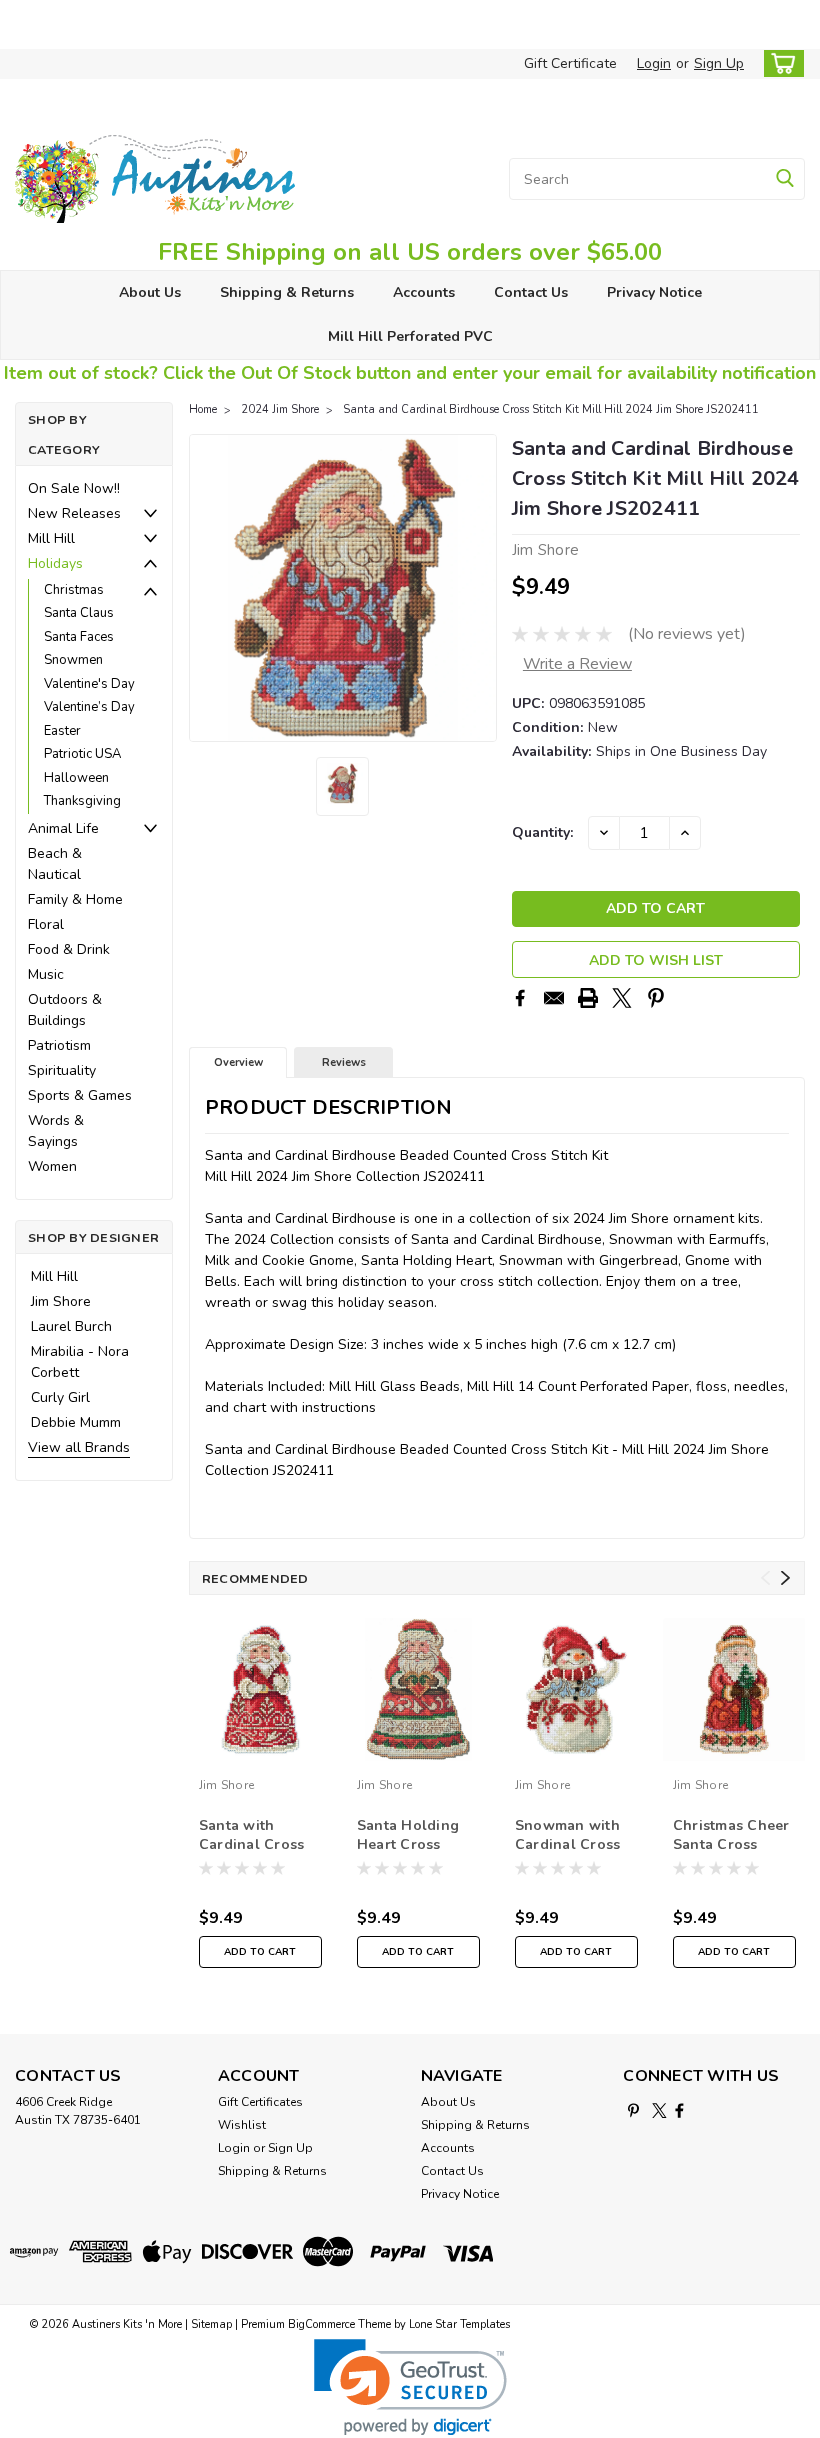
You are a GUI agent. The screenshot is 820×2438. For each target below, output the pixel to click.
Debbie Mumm (76, 1422)
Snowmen (73, 660)
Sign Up (719, 63)
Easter (62, 731)
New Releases (74, 513)
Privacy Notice (654, 292)
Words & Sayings (56, 1131)
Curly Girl (60, 1397)
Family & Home (75, 899)
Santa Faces (79, 637)
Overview (238, 1062)
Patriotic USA (82, 754)
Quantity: (542, 832)
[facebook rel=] (679, 2110)
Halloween (76, 778)
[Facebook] (520, 998)
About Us (150, 292)
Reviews (344, 1062)
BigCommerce (321, 2324)
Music (46, 974)
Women (52, 1166)
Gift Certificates (260, 2102)
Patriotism (59, 1045)
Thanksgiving (82, 801)
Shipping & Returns (287, 292)
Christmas (74, 590)
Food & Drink (69, 949)
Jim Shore (61, 1301)
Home (203, 409)
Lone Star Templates (459, 2324)
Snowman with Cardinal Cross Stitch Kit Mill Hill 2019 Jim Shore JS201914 (570, 1836)
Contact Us (531, 292)
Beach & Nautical (55, 864)
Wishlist (242, 2125)
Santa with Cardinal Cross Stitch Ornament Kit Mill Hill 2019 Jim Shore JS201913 (258, 1836)
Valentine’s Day (89, 707)
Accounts (424, 292)
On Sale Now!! (74, 488)
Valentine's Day (89, 684)
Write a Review (577, 664)
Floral (46, 924)
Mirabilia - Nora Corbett (80, 1362)
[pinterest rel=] (633, 2110)
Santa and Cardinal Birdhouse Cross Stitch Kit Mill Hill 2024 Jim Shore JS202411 (551, 409)
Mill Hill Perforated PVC (410, 336)
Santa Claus (79, 613)
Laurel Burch (71, 1326)
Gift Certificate (570, 63)
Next (479, 588)
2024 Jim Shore (280, 409)
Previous (206, 588)
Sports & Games (80, 1095)
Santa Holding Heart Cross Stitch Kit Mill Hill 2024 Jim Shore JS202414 (412, 1836)
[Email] (554, 998)
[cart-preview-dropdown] (779, 63)
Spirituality (62, 1070)
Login (654, 63)
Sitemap (211, 2324)
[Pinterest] (656, 998)
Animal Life (63, 828)
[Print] (588, 998)
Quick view (260, 1754)
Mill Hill (51, 538)
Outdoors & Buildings (65, 1010)
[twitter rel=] (659, 2110)
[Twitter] (622, 998)
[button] (410, 2387)
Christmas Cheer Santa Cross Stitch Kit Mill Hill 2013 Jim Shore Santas (731, 1836)
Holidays (55, 563)
